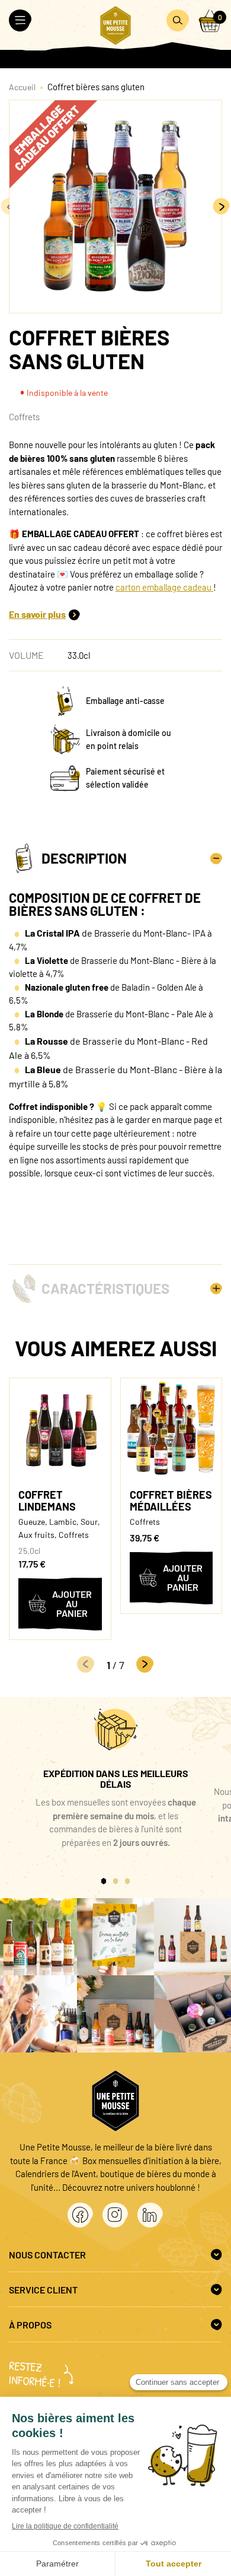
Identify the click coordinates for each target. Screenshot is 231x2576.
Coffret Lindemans (47, 1500)
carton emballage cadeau (164, 587)
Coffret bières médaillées (171, 1500)
